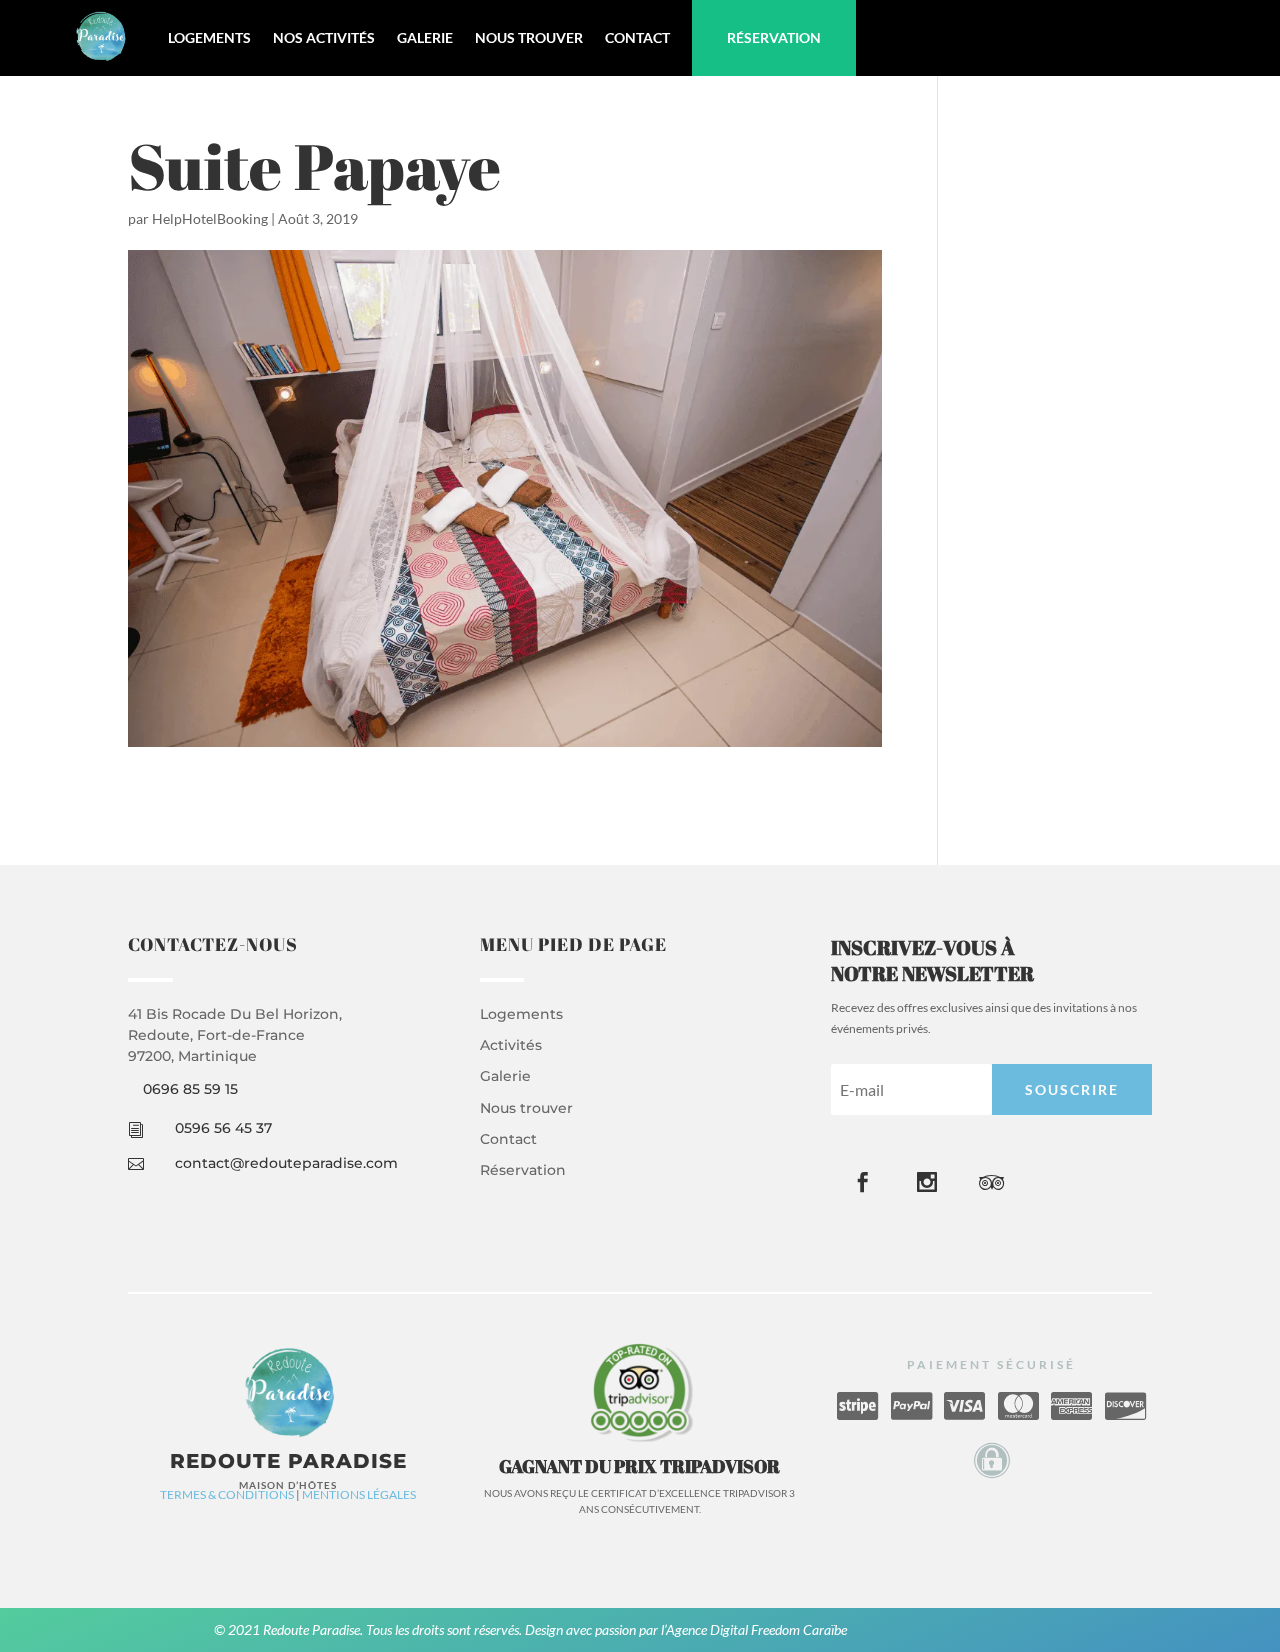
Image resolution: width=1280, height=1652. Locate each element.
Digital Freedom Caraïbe (778, 1629)
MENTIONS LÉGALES (359, 1494)
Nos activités (324, 37)
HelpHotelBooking (210, 218)
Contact (637, 37)
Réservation (774, 37)
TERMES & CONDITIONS (227, 1494)
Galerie (425, 37)
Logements (209, 37)
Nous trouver (529, 37)
